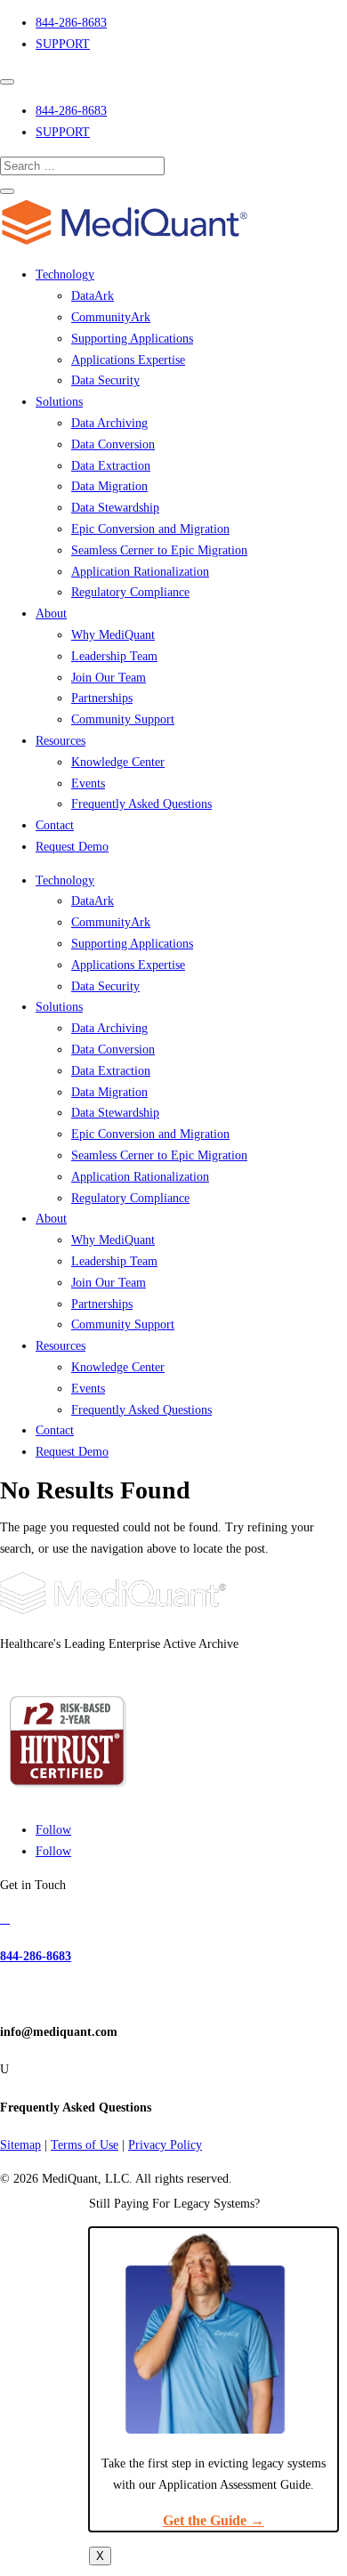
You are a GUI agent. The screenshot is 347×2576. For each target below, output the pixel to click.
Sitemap (20, 2145)
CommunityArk (111, 317)
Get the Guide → (214, 2520)
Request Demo (72, 847)
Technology (65, 275)
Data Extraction (111, 466)
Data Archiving (109, 423)
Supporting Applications (132, 339)
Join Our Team (109, 678)
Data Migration (109, 486)
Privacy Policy (165, 2145)
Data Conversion (113, 444)
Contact (55, 825)
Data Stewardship (115, 508)
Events (88, 783)
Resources (61, 741)
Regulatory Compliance (130, 592)
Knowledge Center (118, 762)
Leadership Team (114, 656)
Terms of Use (85, 2145)
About (51, 614)
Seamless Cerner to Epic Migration (159, 550)
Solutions (59, 402)
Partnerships (102, 698)
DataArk (93, 296)
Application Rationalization (140, 572)
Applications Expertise (128, 360)
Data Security (105, 380)
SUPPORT (63, 44)
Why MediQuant (113, 635)
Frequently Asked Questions (141, 804)
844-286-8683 (71, 23)
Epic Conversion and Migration (150, 529)
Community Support (123, 719)
